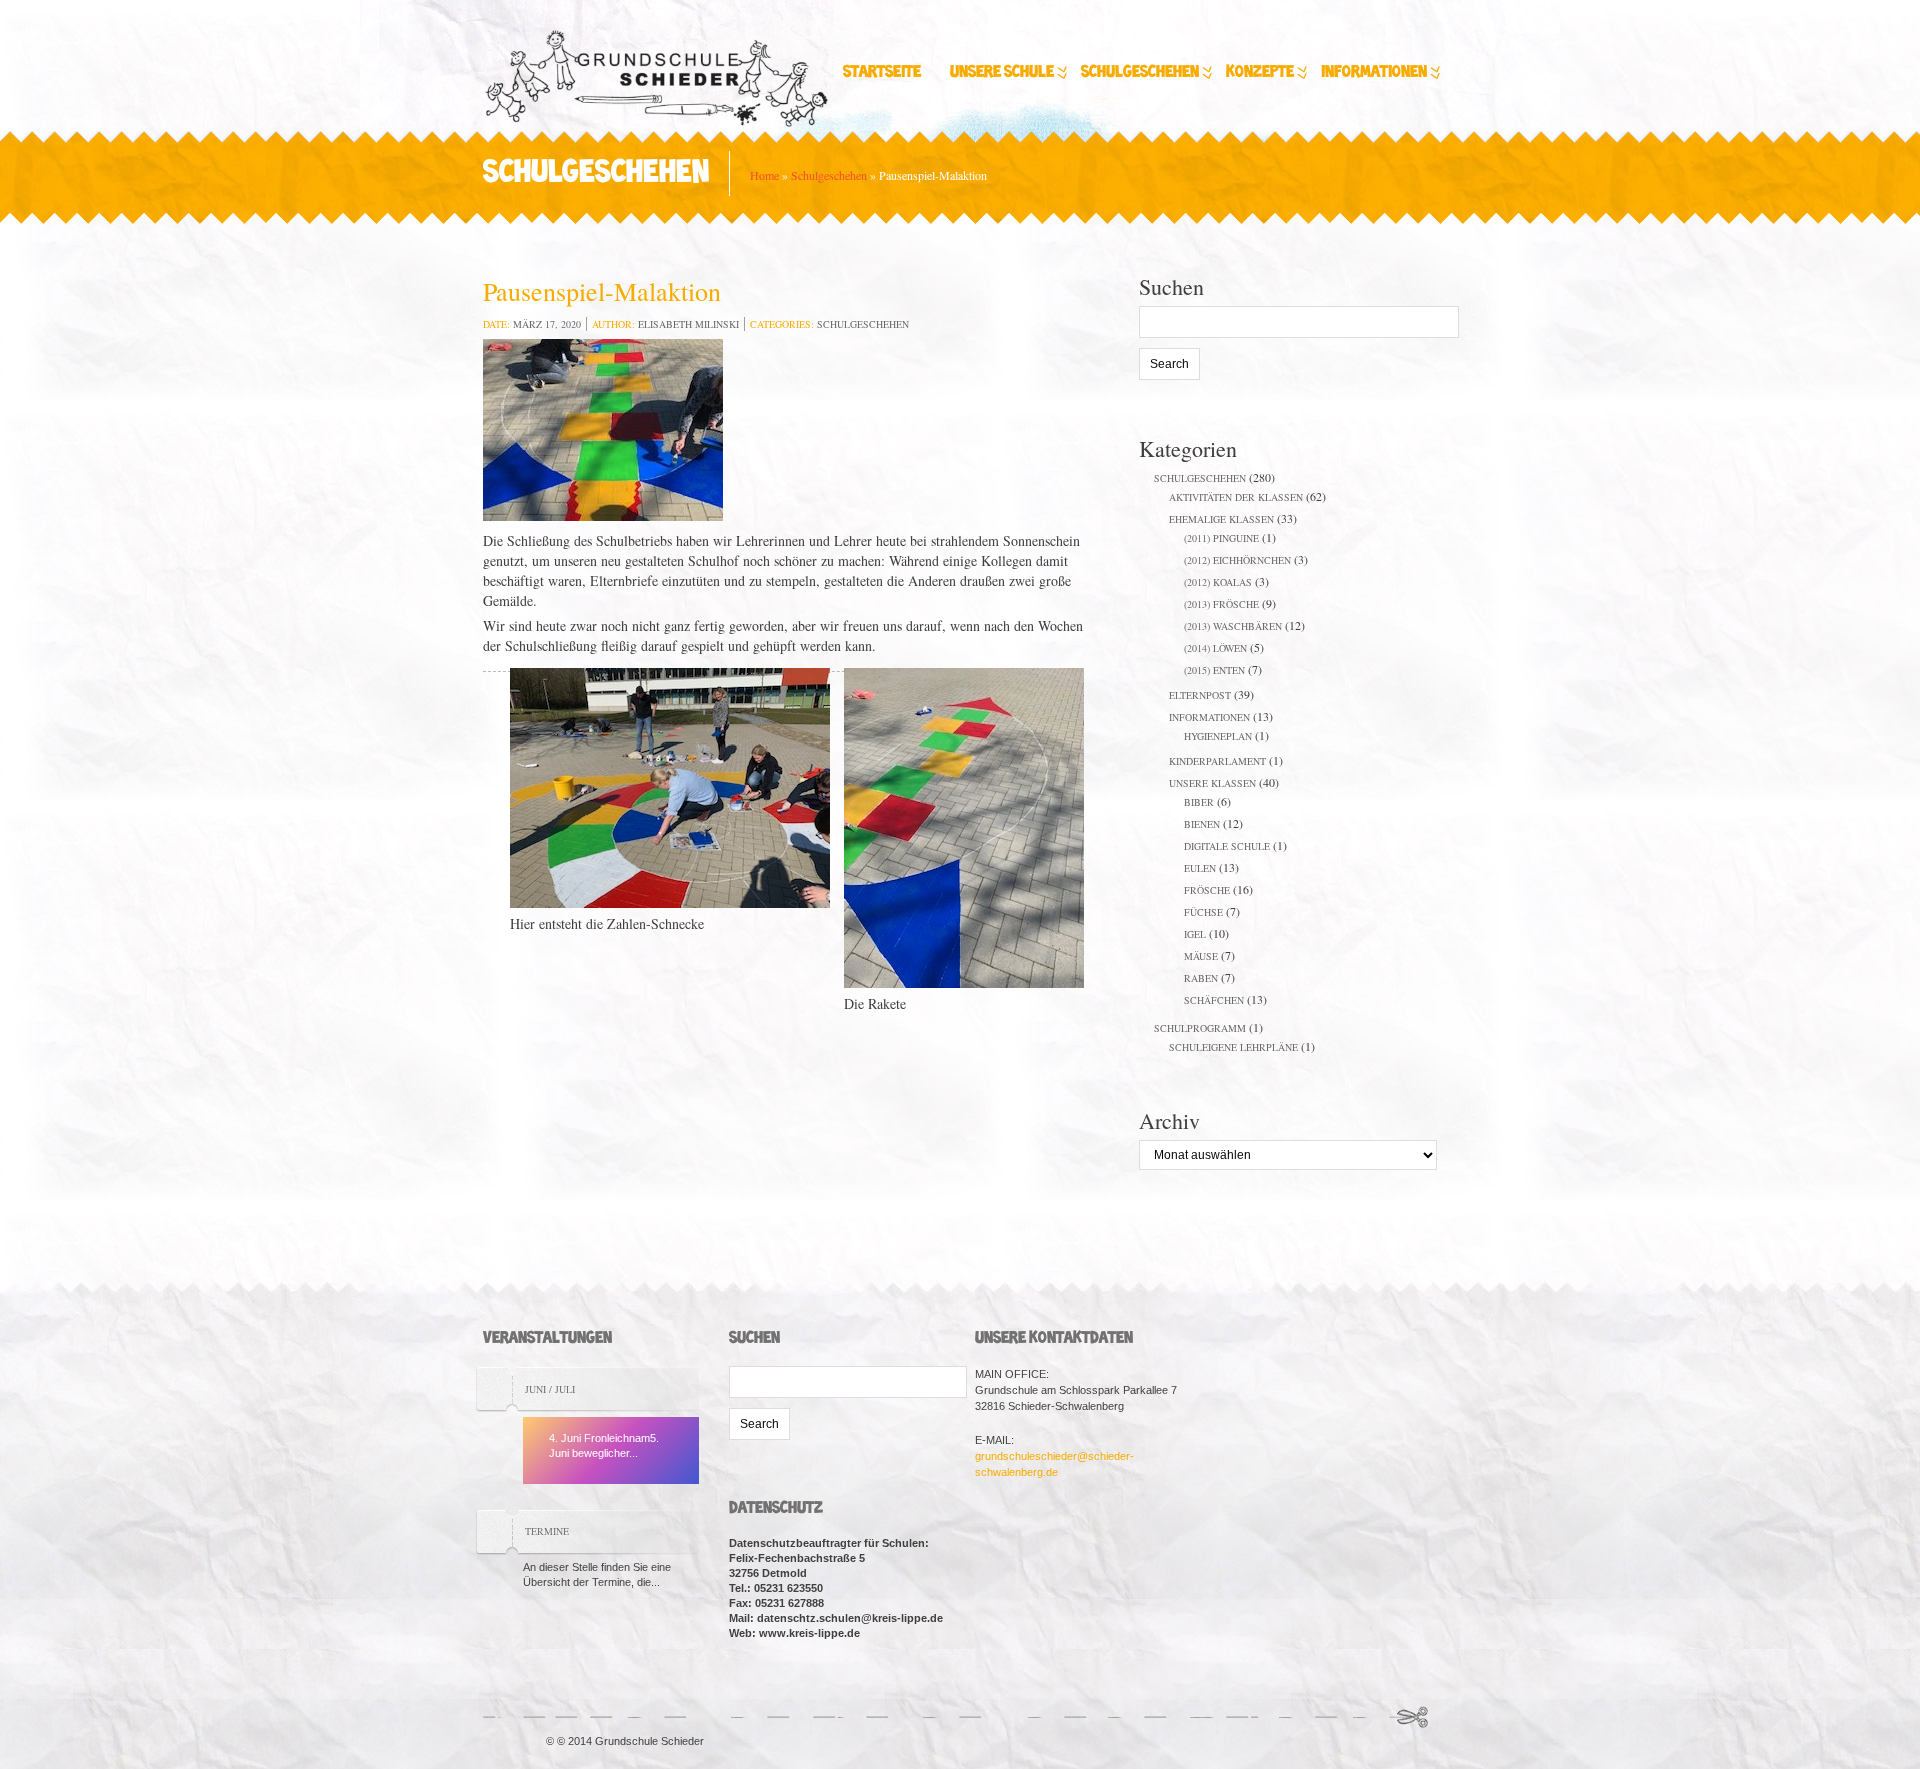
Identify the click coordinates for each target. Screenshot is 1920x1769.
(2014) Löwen (1215, 648)
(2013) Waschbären (1233, 626)
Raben (1201, 978)
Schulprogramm (1200, 1028)
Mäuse (1201, 956)
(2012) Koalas (1218, 582)
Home (764, 175)
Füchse (1203, 912)
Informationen (1374, 72)
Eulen (1200, 868)
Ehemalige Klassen (1221, 519)
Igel (1195, 934)
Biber (1199, 802)
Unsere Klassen (1212, 783)
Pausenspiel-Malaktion (602, 291)
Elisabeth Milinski (688, 324)
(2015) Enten (1214, 670)
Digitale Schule (1227, 846)
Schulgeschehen (1140, 72)
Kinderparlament (1217, 761)
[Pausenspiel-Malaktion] (603, 432)
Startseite (882, 72)
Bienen (1202, 824)
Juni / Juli (550, 1389)
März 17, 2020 (547, 324)
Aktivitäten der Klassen (1236, 497)
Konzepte (1260, 72)
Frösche (1207, 890)
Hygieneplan (1218, 736)
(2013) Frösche (1221, 604)
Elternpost (1200, 695)
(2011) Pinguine (1221, 538)
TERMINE (547, 1531)
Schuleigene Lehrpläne (1233, 1047)
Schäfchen (1214, 1000)
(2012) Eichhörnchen (1237, 560)
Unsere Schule (1002, 72)
